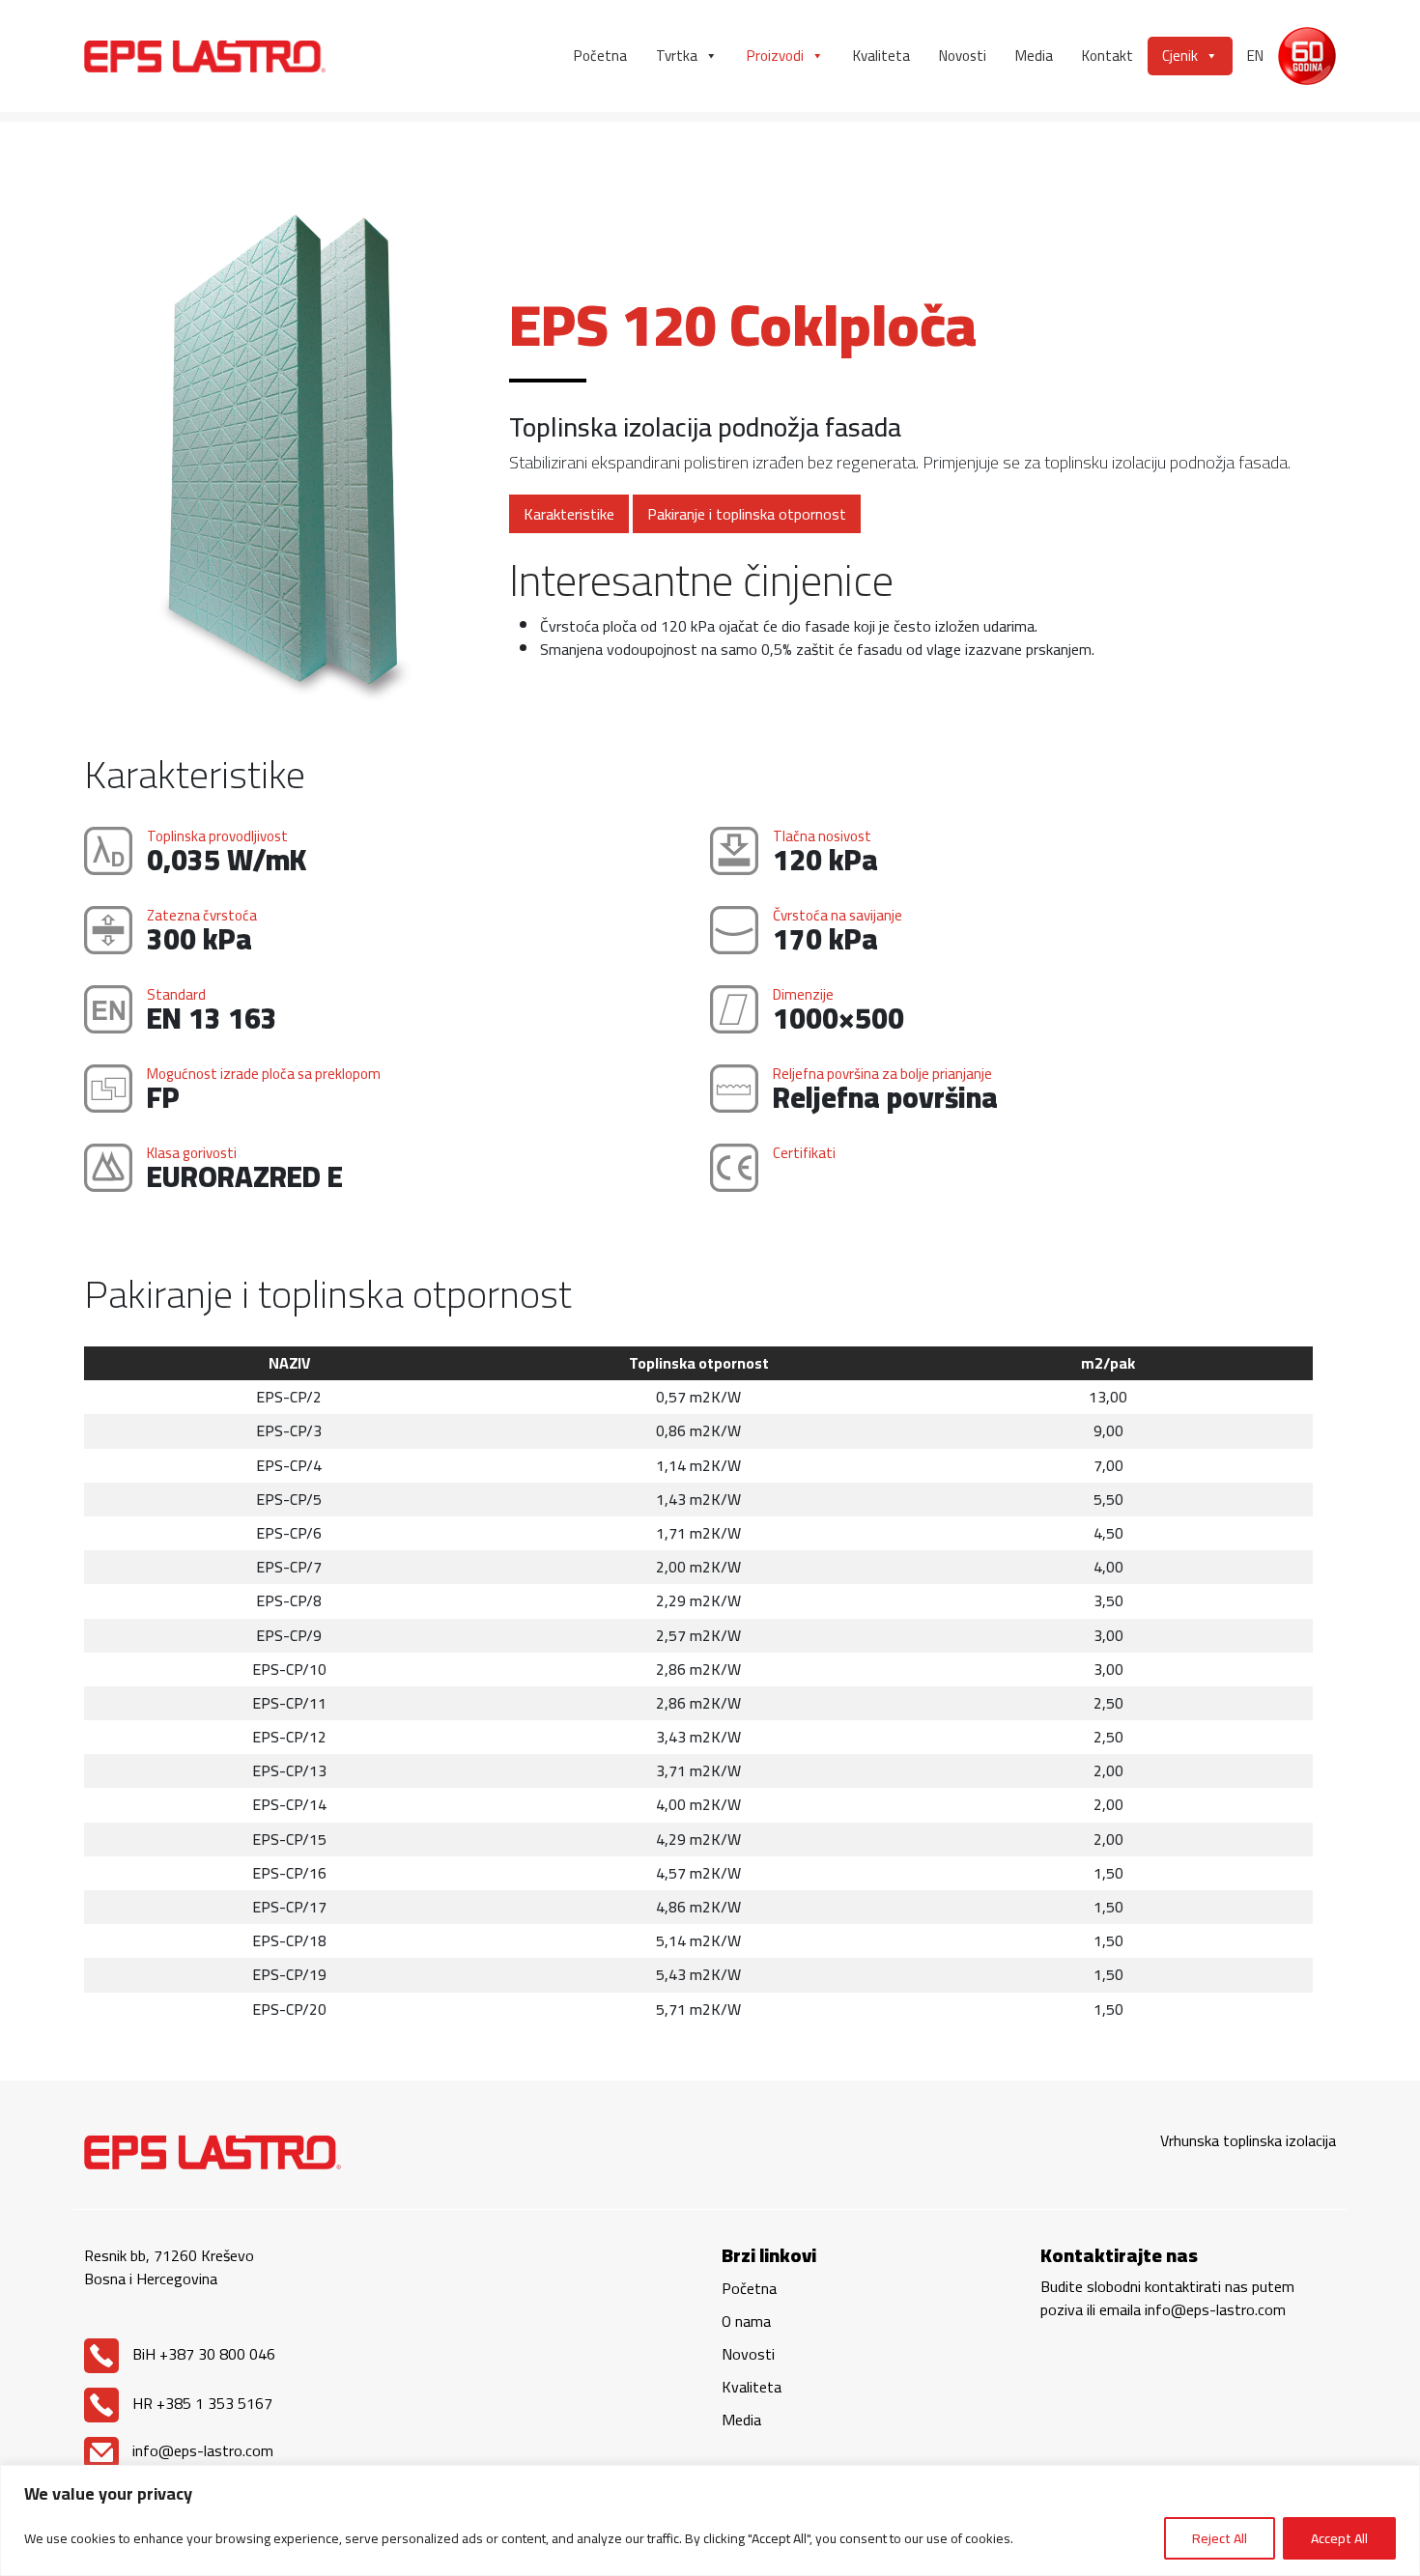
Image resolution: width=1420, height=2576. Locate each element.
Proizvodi (775, 56)
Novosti (963, 56)
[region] (710, 2520)
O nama (746, 2321)
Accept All (1339, 2538)
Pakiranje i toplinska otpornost (747, 514)
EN (1255, 56)
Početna (600, 56)
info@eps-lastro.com (201, 2450)
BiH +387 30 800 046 (202, 2354)
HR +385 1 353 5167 (200, 2403)
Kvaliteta (881, 56)
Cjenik (1180, 56)
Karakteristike (569, 514)
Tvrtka (677, 56)
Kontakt (1108, 56)
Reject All (1220, 2538)
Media (1034, 56)
